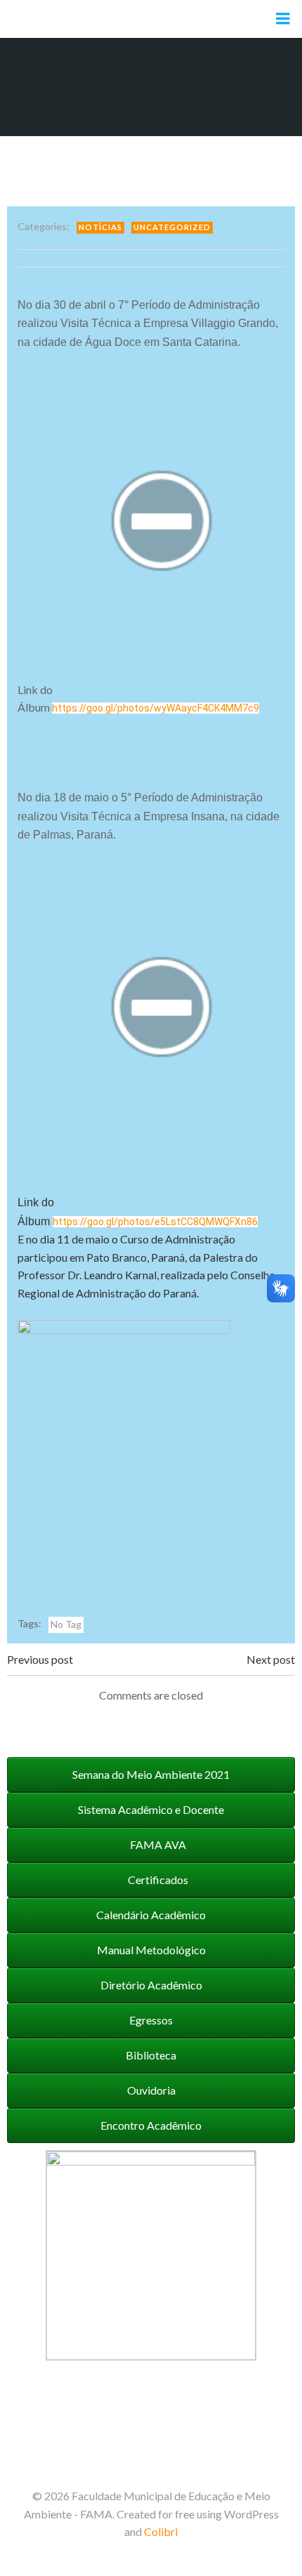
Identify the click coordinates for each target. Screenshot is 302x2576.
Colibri (161, 2531)
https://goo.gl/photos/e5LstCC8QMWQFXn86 (155, 1222)
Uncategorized (172, 227)
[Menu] (283, 19)
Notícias (100, 227)
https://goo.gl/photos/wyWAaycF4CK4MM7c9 (156, 708)
